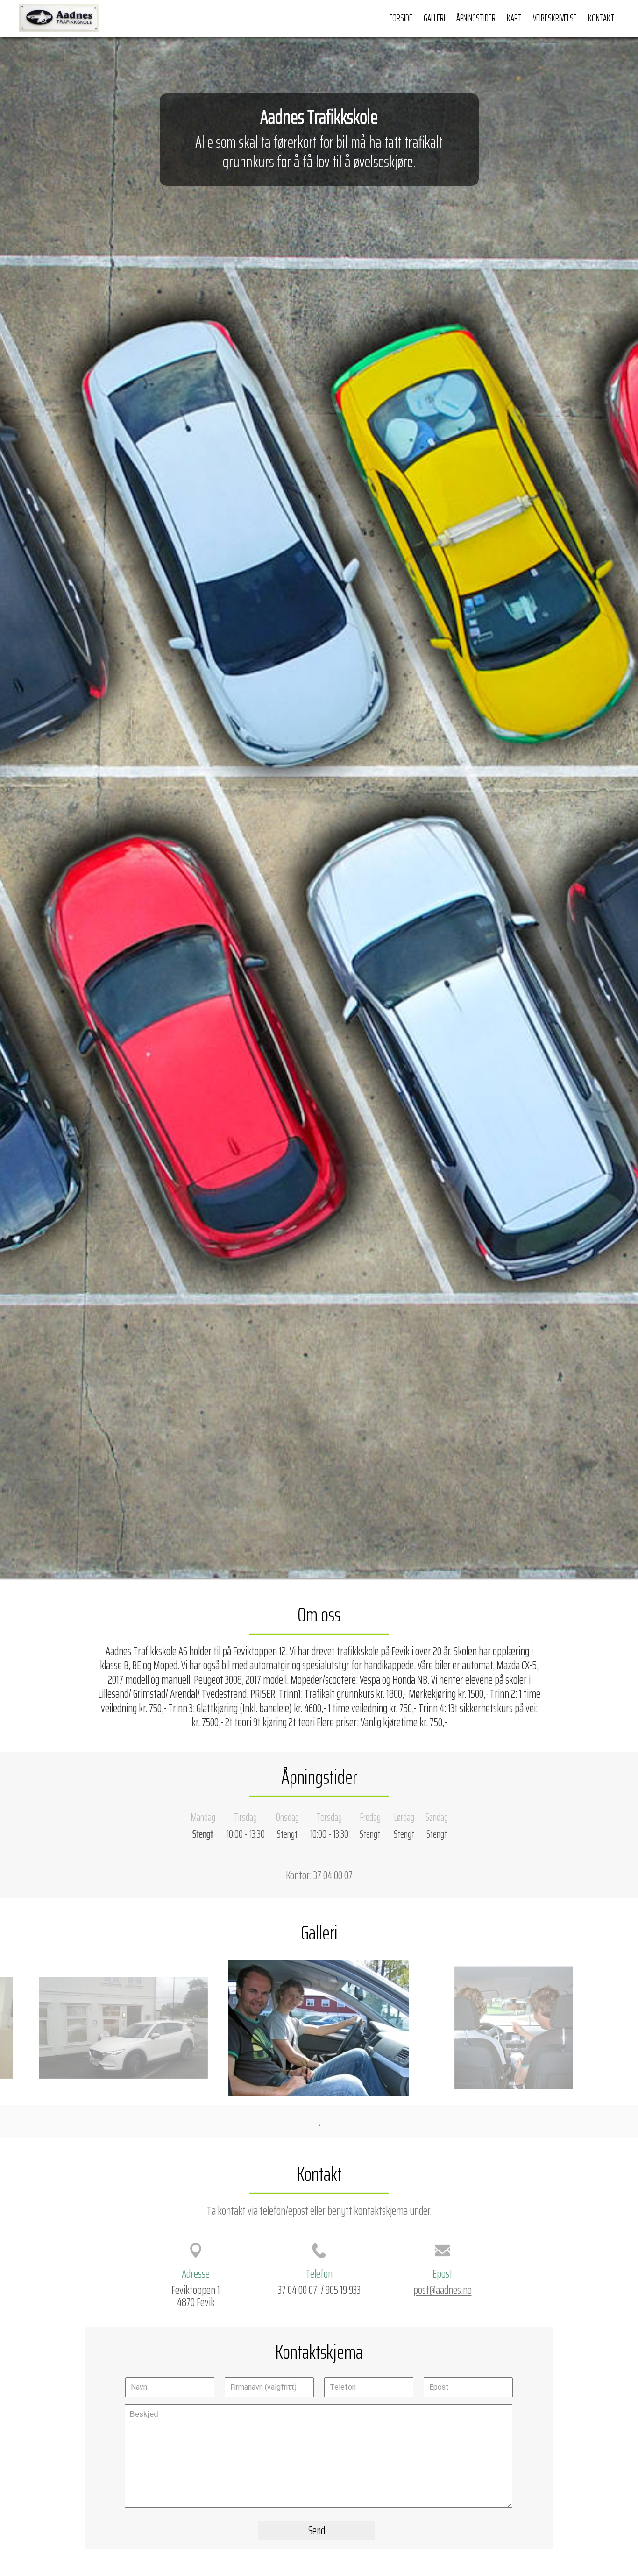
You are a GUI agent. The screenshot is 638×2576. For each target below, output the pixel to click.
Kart (514, 18)
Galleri (434, 18)
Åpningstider (476, 18)
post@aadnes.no (443, 2290)
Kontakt (601, 18)
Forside (401, 18)
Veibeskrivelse (555, 18)
